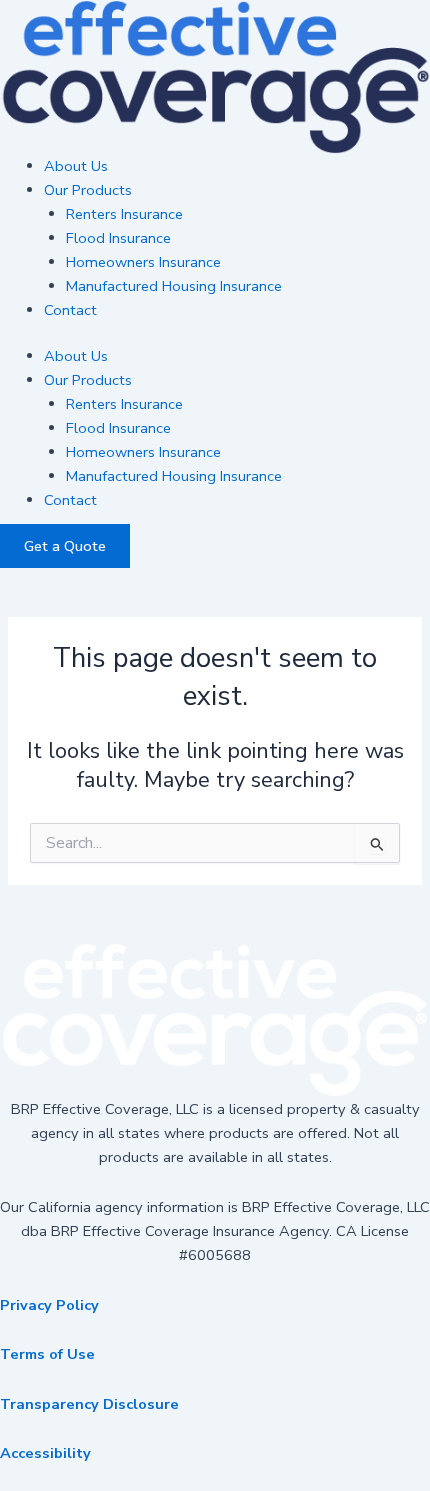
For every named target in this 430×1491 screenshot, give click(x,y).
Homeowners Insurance (143, 262)
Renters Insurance (124, 214)
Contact (70, 310)
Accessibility (45, 1453)
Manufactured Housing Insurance (174, 286)
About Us (76, 166)
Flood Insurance (118, 238)
